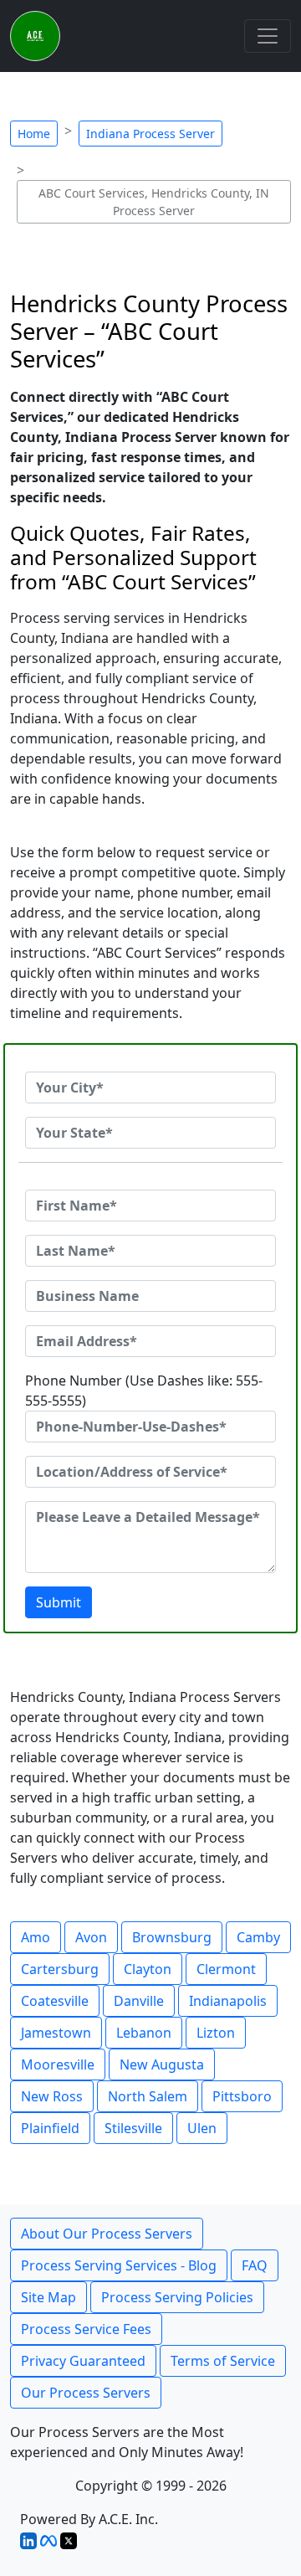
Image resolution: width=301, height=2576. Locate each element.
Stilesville (133, 2128)
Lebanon (144, 2033)
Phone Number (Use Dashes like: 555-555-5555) (144, 1391)
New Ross (52, 2096)
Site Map (48, 2297)
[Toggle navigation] (268, 36)
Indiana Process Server (150, 134)
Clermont (226, 1969)
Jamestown (56, 2033)
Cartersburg (60, 1969)
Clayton (148, 1969)
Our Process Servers (86, 2393)
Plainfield (50, 2128)
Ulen (202, 2128)
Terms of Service (223, 2361)
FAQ (255, 2265)
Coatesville (55, 2001)
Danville (139, 2001)
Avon (91, 1937)
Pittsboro (242, 2096)
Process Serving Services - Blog (119, 2265)
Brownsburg (172, 1937)
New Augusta (162, 2064)
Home (34, 134)
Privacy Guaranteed (83, 2361)
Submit (59, 1602)
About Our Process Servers (107, 2234)
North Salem (148, 2096)
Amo (36, 1937)
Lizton (216, 2033)
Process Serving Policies (177, 2297)
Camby (258, 1937)
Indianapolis (228, 2001)
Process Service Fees (86, 2329)
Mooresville (58, 2064)
